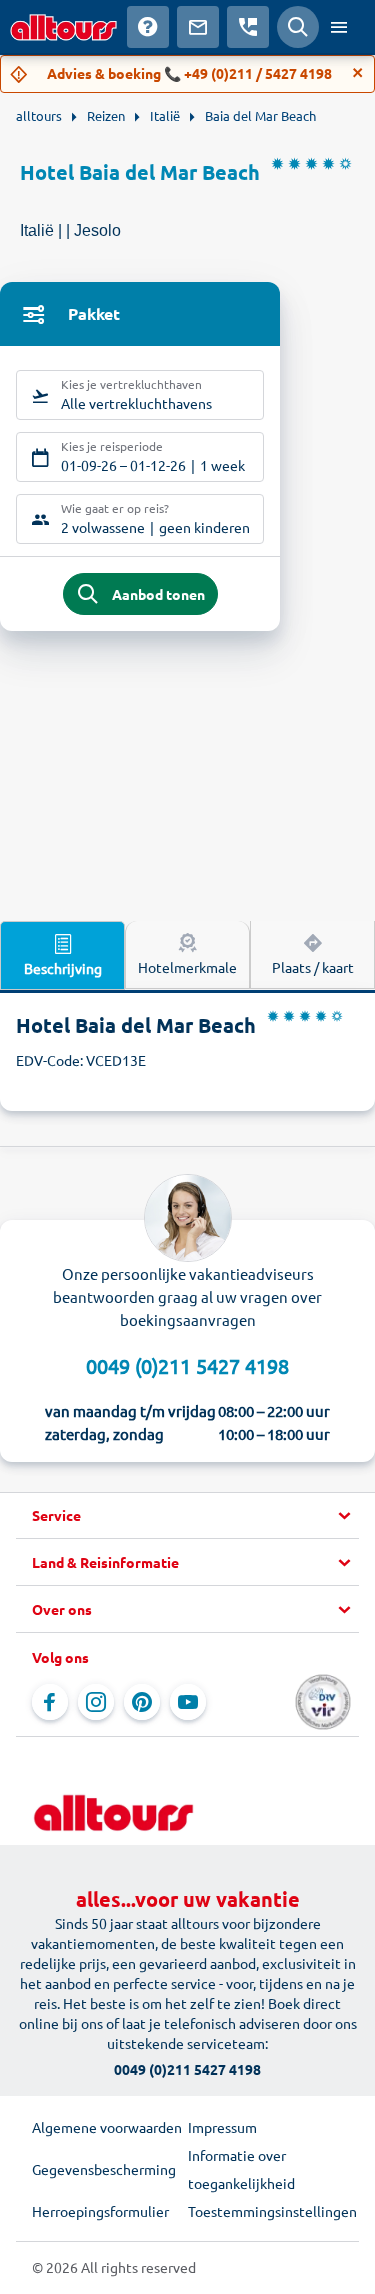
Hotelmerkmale (187, 967)
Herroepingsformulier (100, 2211)
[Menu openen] (339, 27)
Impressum (222, 2127)
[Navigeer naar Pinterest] (142, 1702)
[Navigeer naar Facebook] (50, 1702)
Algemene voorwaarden (107, 2127)
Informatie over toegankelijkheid (241, 2169)
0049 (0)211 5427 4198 (187, 1365)
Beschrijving (63, 968)
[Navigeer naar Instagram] (96, 1702)
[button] (187, 1516)
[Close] (358, 73)
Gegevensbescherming (104, 2169)
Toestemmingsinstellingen (266, 2211)
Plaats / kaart (313, 967)
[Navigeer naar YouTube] (188, 1702)
